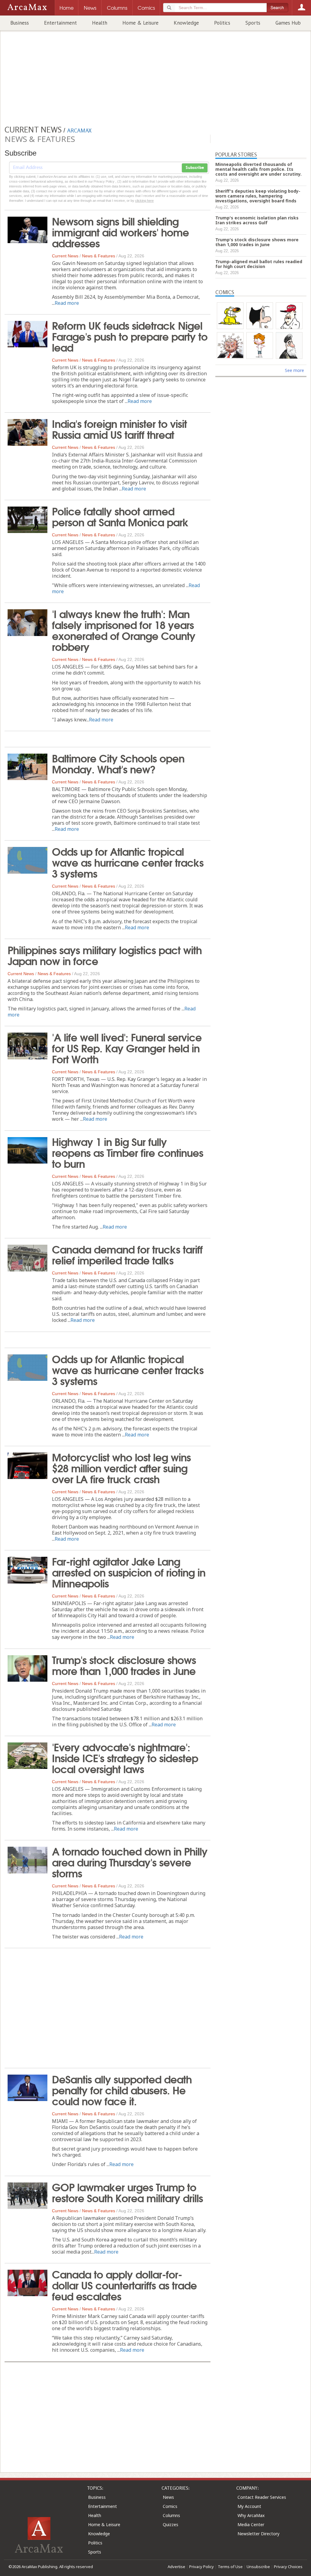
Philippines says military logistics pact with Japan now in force (105, 955)
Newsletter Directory (258, 2534)
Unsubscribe (258, 2567)
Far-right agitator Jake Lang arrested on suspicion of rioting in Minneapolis (129, 1572)
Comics (170, 2506)
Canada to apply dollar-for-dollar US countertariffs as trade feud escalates (124, 2285)
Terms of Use (230, 2567)
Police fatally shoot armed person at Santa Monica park (120, 516)
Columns (171, 2515)
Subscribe (195, 168)
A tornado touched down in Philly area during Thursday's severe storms (130, 1862)
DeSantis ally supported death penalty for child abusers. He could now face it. (122, 2089)
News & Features (99, 256)
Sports (253, 23)
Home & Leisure (140, 23)
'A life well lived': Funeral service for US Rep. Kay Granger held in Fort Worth (127, 1047)
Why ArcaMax (251, 2515)
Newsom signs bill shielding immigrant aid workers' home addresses (120, 232)
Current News (65, 256)
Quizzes (171, 2524)
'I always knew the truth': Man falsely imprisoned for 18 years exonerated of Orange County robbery (124, 630)
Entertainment (60, 23)
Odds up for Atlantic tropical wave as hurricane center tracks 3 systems (128, 862)
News (168, 2497)
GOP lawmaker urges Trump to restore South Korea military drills (127, 2192)
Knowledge (186, 23)
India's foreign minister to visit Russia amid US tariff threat (119, 428)
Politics (222, 23)
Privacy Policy (202, 2567)
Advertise (176, 2567)
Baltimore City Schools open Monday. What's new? (118, 763)
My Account (249, 2506)
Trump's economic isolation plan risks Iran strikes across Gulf (257, 220)
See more (294, 370)
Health (100, 23)
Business (20, 23)
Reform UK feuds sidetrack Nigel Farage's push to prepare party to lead (130, 336)
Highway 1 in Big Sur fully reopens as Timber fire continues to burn (128, 1152)
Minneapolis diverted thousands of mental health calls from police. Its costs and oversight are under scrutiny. (258, 169)
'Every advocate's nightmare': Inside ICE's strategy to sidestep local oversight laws (125, 1757)
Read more (67, 303)
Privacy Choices (288, 2567)
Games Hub (288, 23)
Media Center (251, 2524)
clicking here (144, 201)
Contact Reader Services (262, 2497)
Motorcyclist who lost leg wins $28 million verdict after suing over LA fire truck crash (121, 1467)
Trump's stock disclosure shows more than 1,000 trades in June (124, 1665)
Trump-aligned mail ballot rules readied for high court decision (259, 264)
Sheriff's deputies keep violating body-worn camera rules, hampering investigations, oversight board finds (258, 196)
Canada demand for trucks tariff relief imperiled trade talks (127, 1254)
